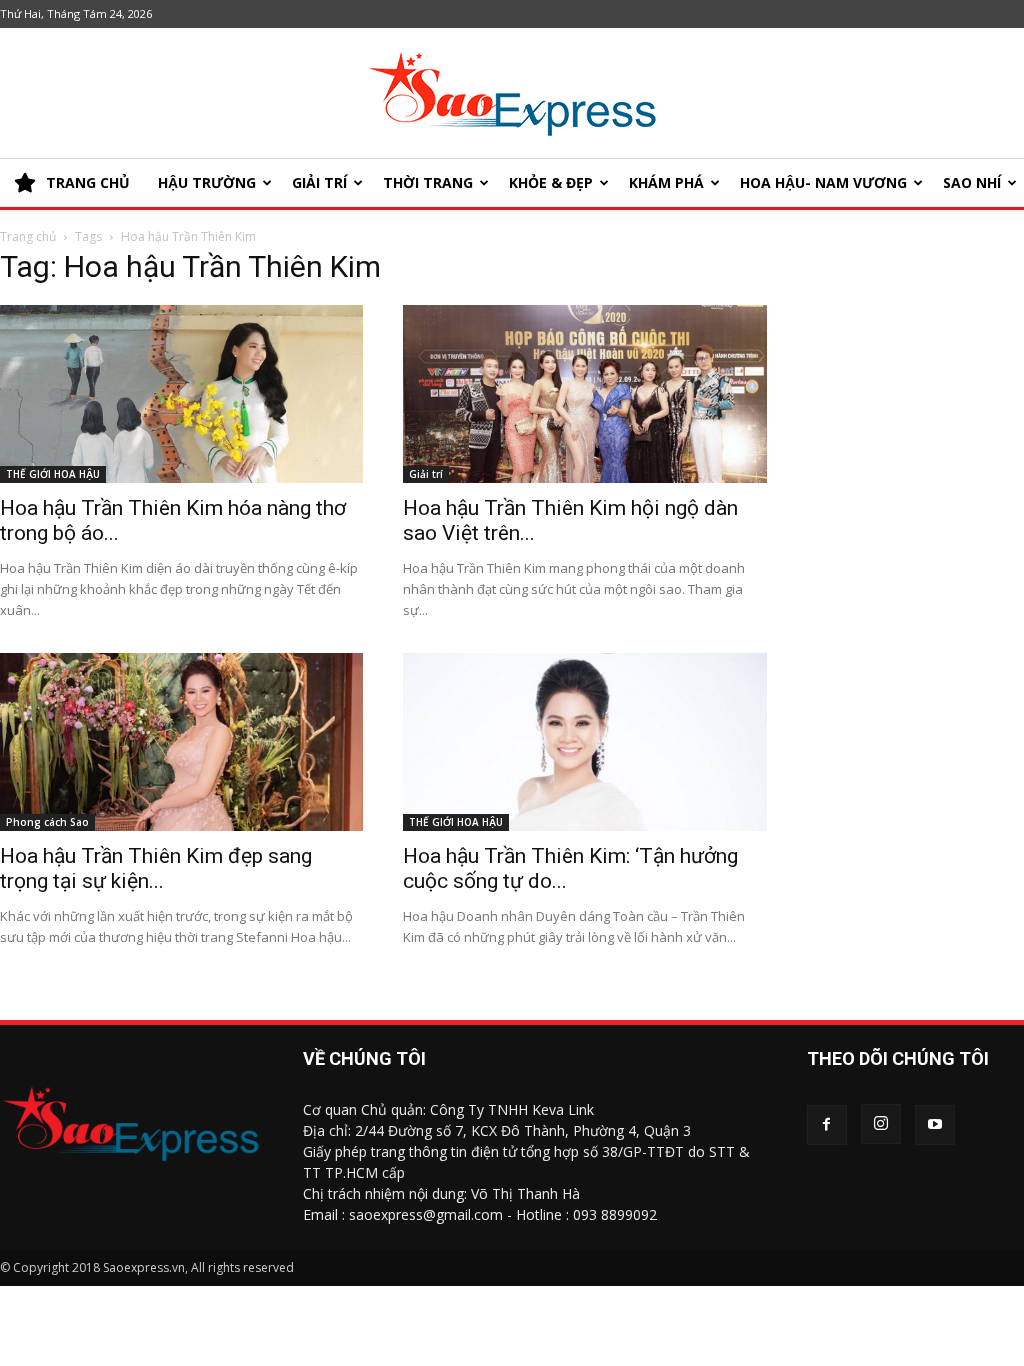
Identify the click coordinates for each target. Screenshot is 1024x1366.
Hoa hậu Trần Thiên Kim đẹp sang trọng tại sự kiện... (156, 868)
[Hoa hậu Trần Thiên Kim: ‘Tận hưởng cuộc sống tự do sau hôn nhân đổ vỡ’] (584, 742)
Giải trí (319, 182)
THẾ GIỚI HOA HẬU (53, 474)
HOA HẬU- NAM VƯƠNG (823, 182)
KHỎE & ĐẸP (551, 182)
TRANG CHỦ (88, 182)
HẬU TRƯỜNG (207, 182)
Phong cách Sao (47, 822)
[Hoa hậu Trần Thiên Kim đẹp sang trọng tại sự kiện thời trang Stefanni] (181, 742)
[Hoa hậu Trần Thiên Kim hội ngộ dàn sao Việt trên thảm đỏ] (584, 394)
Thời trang (428, 182)
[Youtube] (935, 1125)
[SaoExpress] (512, 94)
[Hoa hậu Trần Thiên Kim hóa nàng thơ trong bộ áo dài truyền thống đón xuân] (181, 394)
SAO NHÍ (972, 182)
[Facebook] (827, 1125)
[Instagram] (881, 1124)
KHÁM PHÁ (666, 182)
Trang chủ (28, 236)
